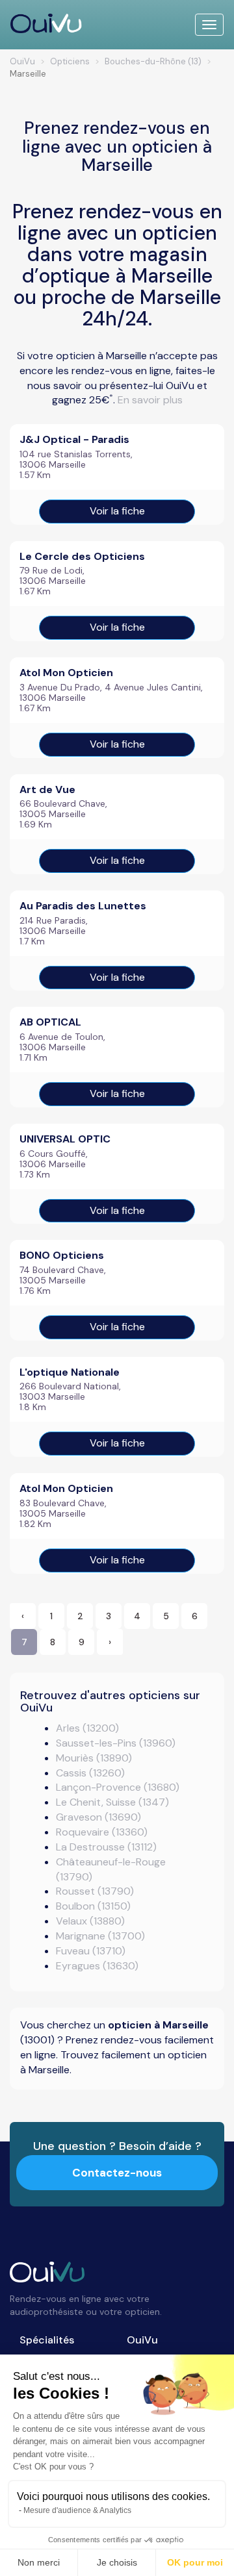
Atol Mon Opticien (66, 673)
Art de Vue (47, 789)
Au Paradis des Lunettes (83, 906)
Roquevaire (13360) (102, 1832)
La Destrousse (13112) (106, 1847)
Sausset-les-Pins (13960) (116, 1743)
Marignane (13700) (100, 1936)
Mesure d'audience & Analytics (77, 2510)
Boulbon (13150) (93, 1906)
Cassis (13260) (90, 1773)
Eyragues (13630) (97, 1966)
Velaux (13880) (90, 1921)
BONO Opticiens (62, 1255)
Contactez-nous (117, 2173)
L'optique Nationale (70, 1372)
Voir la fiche (117, 511)
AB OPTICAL (50, 1022)
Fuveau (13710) (91, 1951)
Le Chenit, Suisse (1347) (112, 1802)
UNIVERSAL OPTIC (65, 1139)
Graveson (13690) (98, 1817)
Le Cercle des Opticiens (82, 556)
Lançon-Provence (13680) (118, 1787)
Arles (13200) (87, 1728)
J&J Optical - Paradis (74, 439)
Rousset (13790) (95, 1891)
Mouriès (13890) (94, 1758)
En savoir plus (150, 400)
